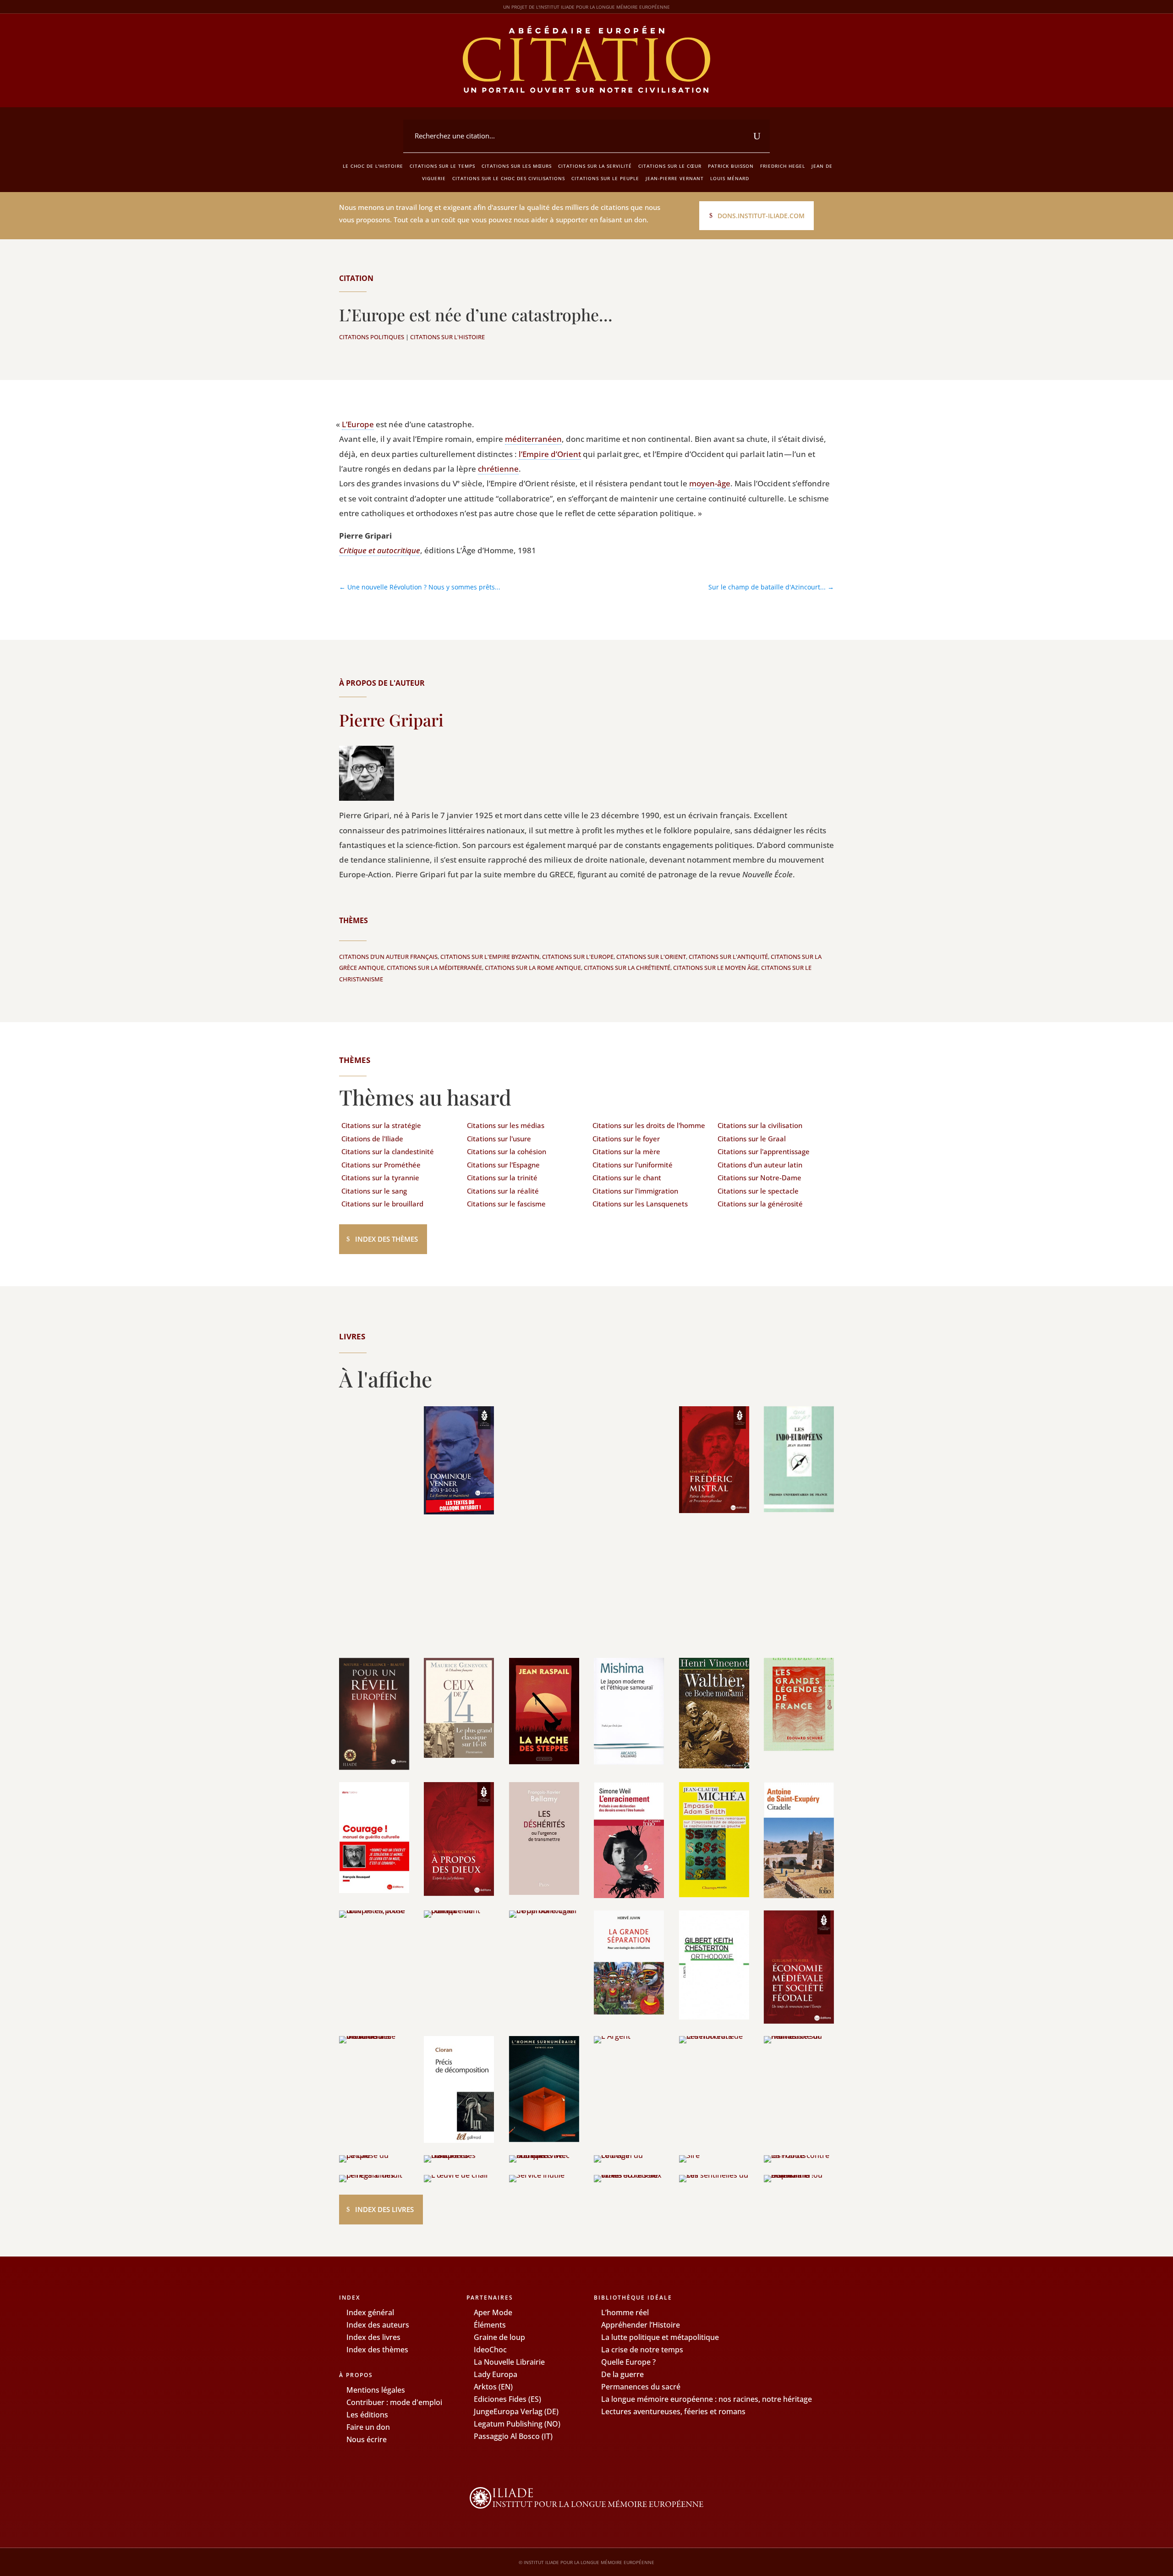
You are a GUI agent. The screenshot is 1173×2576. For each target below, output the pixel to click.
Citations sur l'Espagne (503, 1165)
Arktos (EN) (493, 2387)
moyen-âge (710, 483)
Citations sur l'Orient (651, 957)
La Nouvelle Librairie (509, 2362)
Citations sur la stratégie (381, 1125)
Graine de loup (499, 2337)
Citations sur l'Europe (578, 957)
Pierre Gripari (391, 720)
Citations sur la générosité (760, 1204)
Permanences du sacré (641, 2387)
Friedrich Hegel (783, 166)
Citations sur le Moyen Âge (716, 968)
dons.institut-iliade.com (761, 216)
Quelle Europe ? (628, 2362)
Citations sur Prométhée (381, 1165)
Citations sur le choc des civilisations (509, 178)
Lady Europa (496, 2374)
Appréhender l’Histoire (641, 2325)
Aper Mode (493, 2312)
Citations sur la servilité (595, 166)
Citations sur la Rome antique (533, 968)
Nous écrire (367, 2439)
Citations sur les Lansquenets (640, 1204)
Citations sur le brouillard (382, 1204)
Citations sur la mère (626, 1151)
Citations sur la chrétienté (627, 968)
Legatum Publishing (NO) (517, 2424)
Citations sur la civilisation (760, 1125)
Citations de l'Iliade (372, 1139)
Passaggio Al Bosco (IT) (513, 2436)
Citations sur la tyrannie (380, 1178)
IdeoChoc (490, 2350)
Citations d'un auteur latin (760, 1165)
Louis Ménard (730, 178)
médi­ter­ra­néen (533, 439)
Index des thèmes (386, 1239)
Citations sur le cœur (670, 166)
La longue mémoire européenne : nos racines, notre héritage (707, 2399)
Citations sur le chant (627, 1178)
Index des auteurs (378, 2325)
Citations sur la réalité (503, 1191)
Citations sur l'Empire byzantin (490, 957)
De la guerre (622, 2374)
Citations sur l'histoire (447, 337)
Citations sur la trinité (502, 1178)
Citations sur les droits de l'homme (649, 1125)
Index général (370, 2312)
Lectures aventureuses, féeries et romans (673, 2411)
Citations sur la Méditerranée (434, 968)
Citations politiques (372, 337)
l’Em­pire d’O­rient (550, 454)
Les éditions (367, 2415)
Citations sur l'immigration (635, 1191)
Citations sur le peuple (605, 178)
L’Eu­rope (358, 424)
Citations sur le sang (374, 1191)
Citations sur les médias (506, 1125)
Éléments (490, 2325)
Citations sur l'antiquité (728, 957)
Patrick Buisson (731, 166)
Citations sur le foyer (626, 1139)
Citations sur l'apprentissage (764, 1151)
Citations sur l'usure (499, 1139)
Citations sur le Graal (752, 1139)
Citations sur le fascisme (506, 1204)
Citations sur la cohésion (507, 1151)
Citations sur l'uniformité (633, 1165)
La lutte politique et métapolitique (660, 2337)
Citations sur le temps (442, 166)
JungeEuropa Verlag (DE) (516, 2411)
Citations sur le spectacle (758, 1191)
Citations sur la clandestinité (388, 1151)
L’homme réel (625, 2312)
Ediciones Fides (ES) (507, 2399)
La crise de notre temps (642, 2350)
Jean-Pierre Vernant (675, 178)
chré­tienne (498, 469)
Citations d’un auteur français (388, 957)
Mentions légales (376, 2390)
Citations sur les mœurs (517, 166)
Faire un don (368, 2427)
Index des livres (384, 2209)
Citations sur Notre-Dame (759, 1178)
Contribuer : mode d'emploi (394, 2402)
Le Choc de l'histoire (373, 166)
